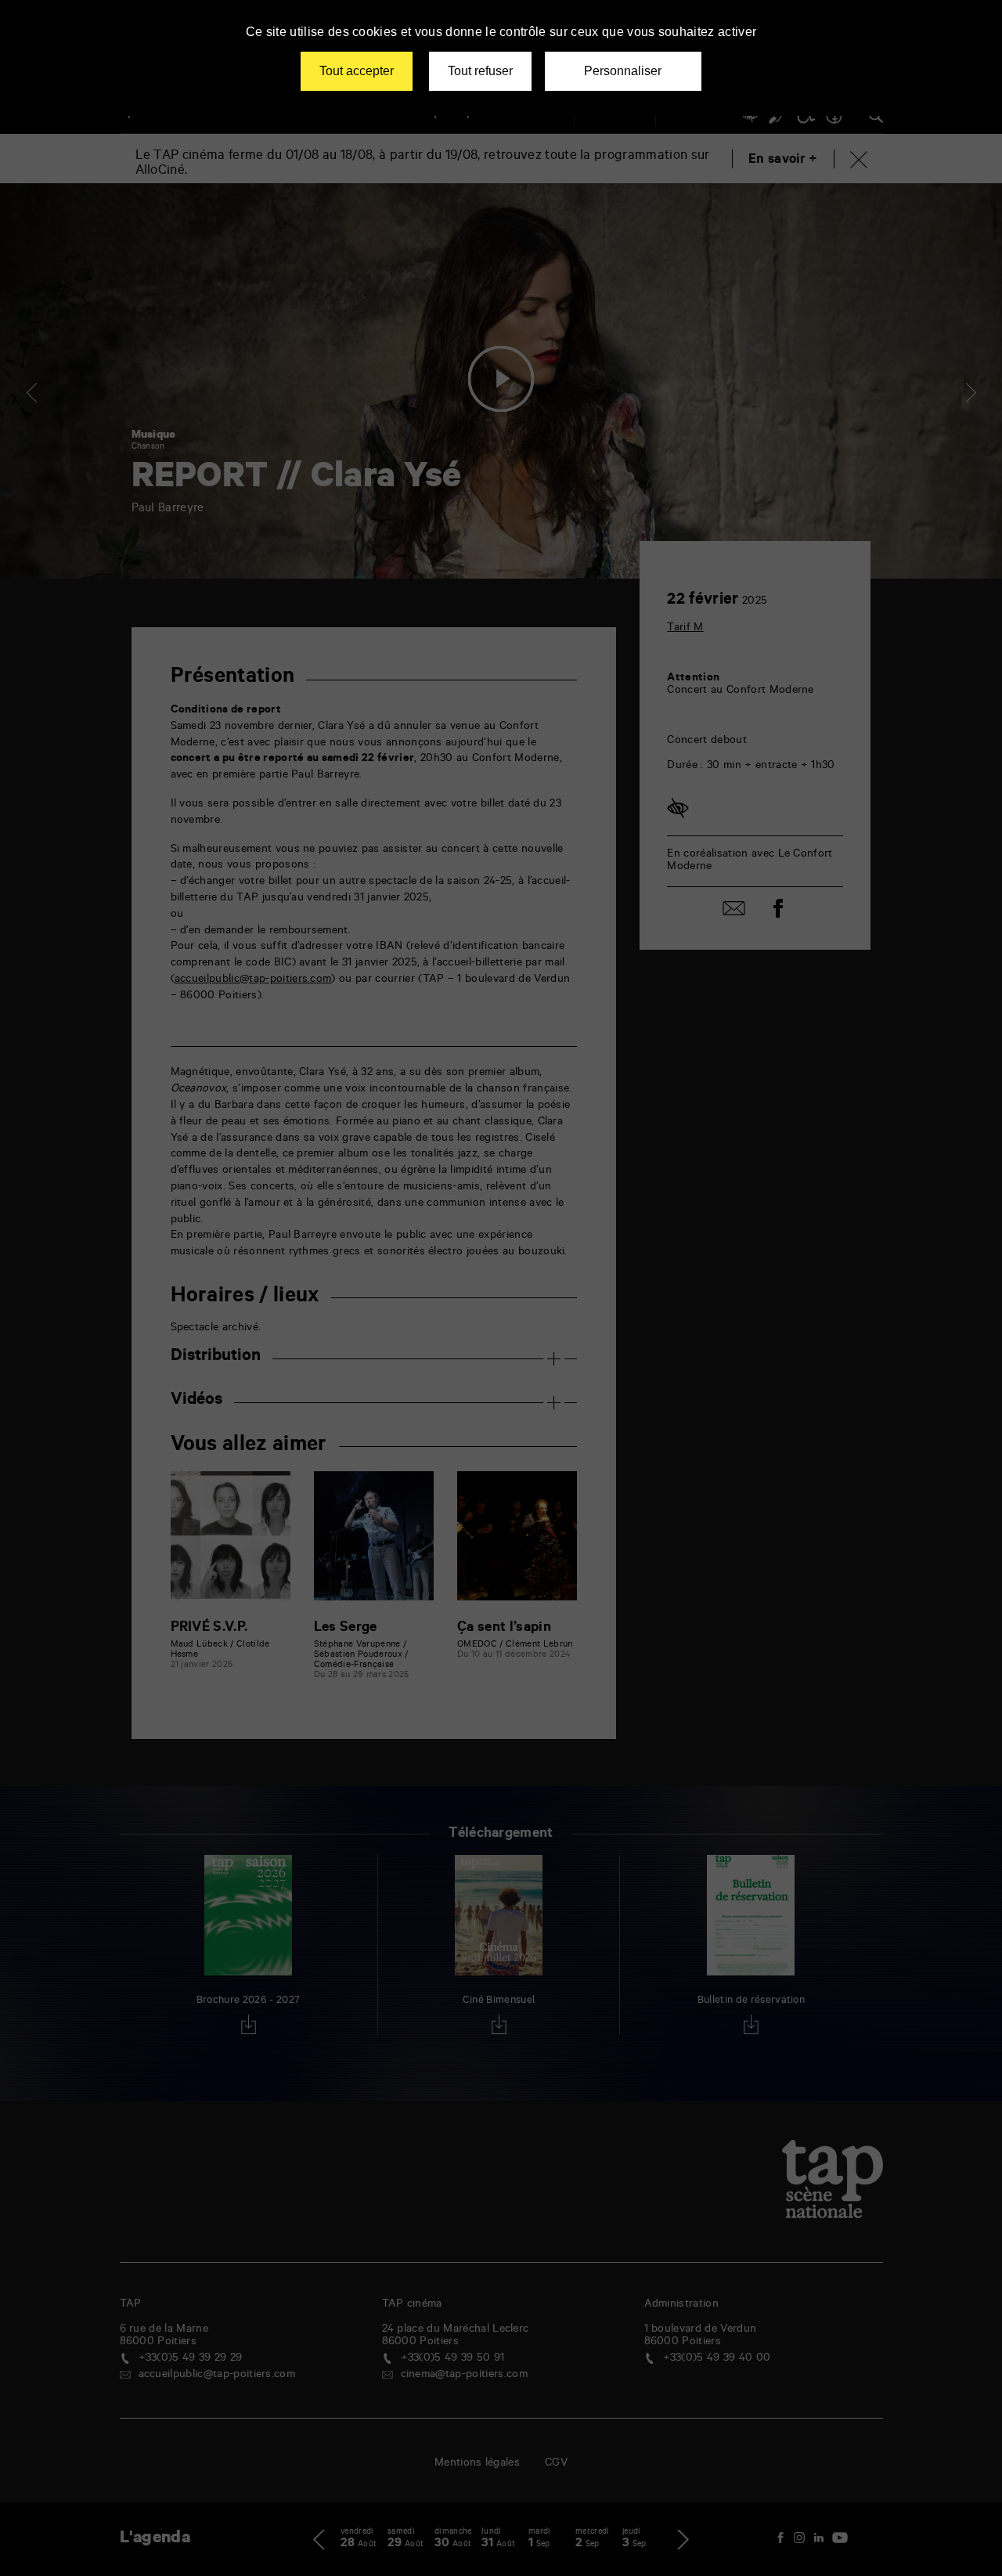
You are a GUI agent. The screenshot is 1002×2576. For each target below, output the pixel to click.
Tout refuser (480, 71)
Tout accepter (357, 71)
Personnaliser (623, 71)
